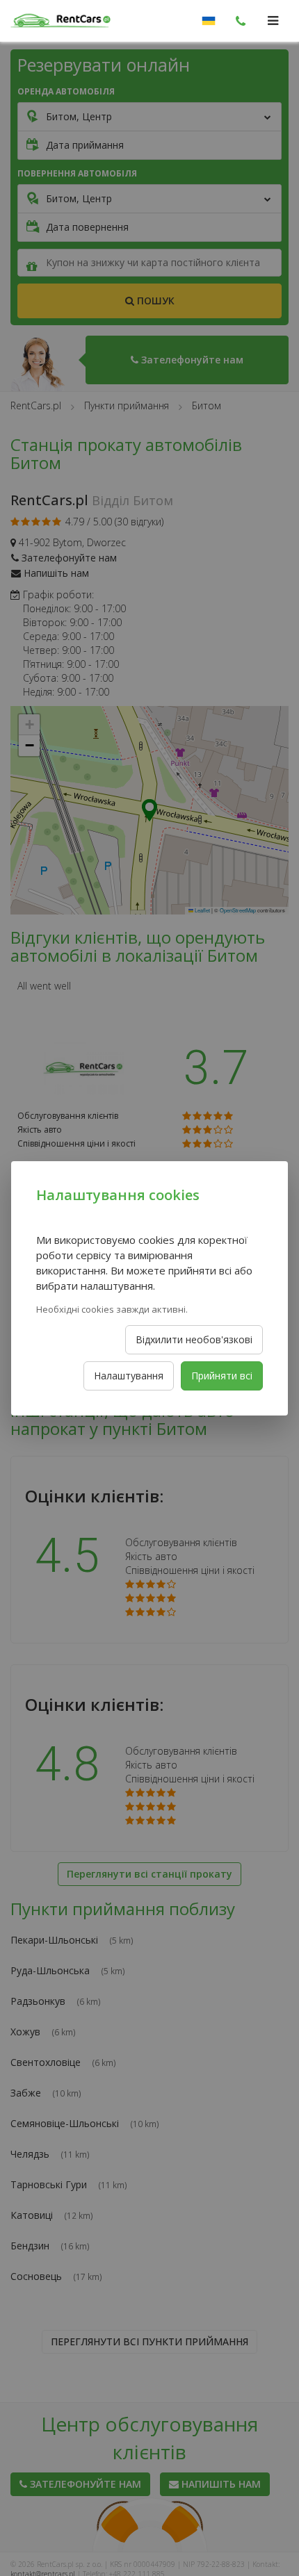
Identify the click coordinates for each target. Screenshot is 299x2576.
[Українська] (209, 21)
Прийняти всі (222, 1376)
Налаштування (129, 1376)
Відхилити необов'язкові (194, 1339)
